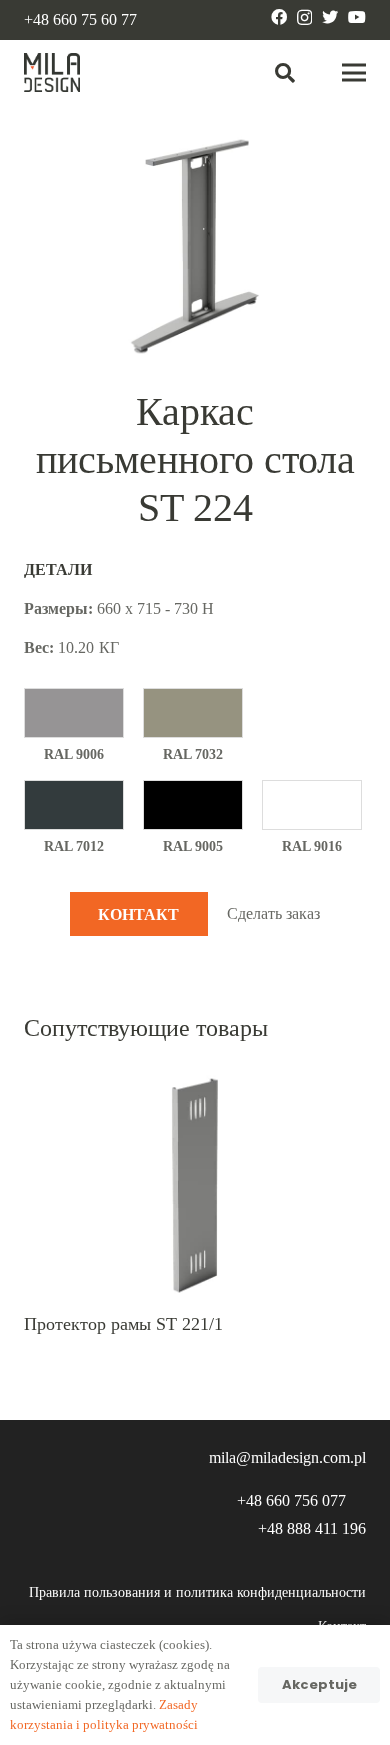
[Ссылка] (52, 73)
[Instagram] (304, 18)
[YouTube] (357, 17)
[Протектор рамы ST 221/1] (195, 1081)
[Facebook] (279, 17)
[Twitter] (330, 17)
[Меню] (354, 73)
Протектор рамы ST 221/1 (123, 1324)
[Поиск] (285, 72)
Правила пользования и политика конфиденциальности (197, 1592)
